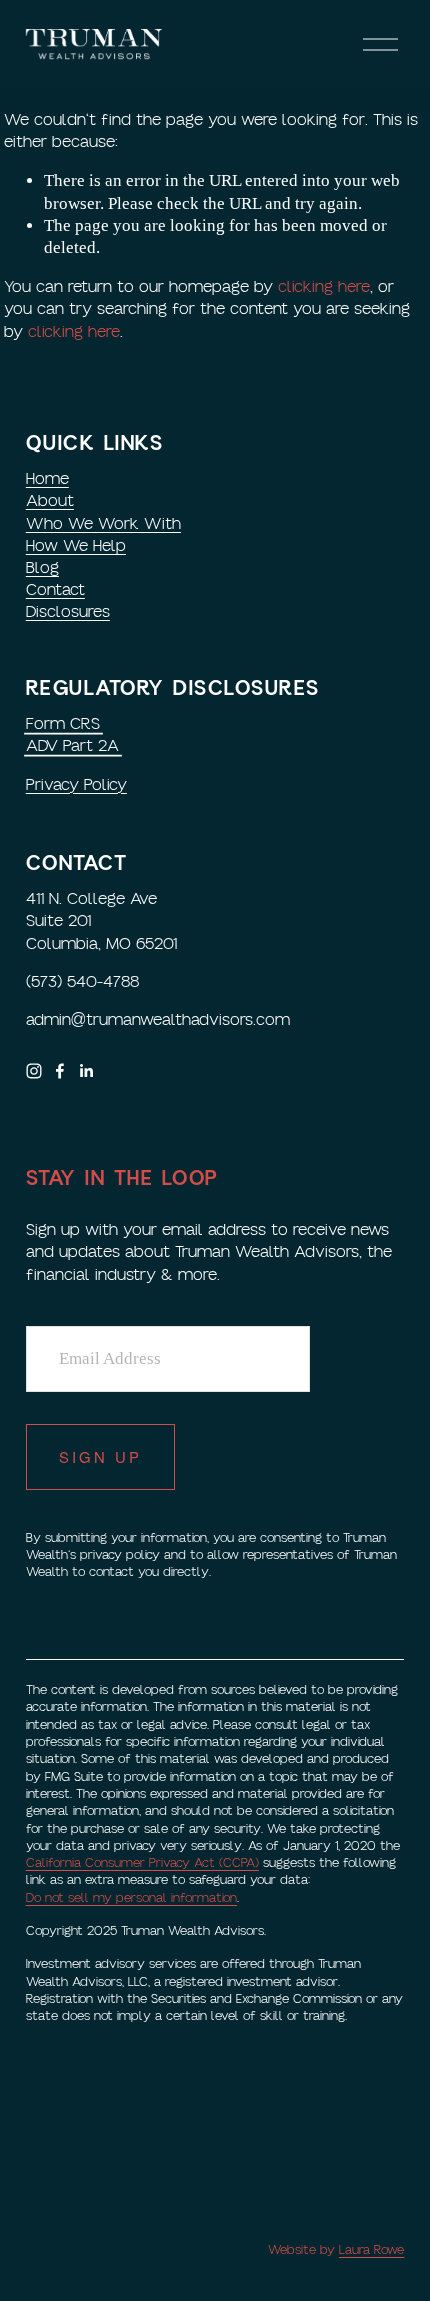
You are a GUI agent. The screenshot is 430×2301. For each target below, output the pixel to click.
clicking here (324, 287)
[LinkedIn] (86, 1071)
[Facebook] (60, 1071)
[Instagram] (34, 1071)
